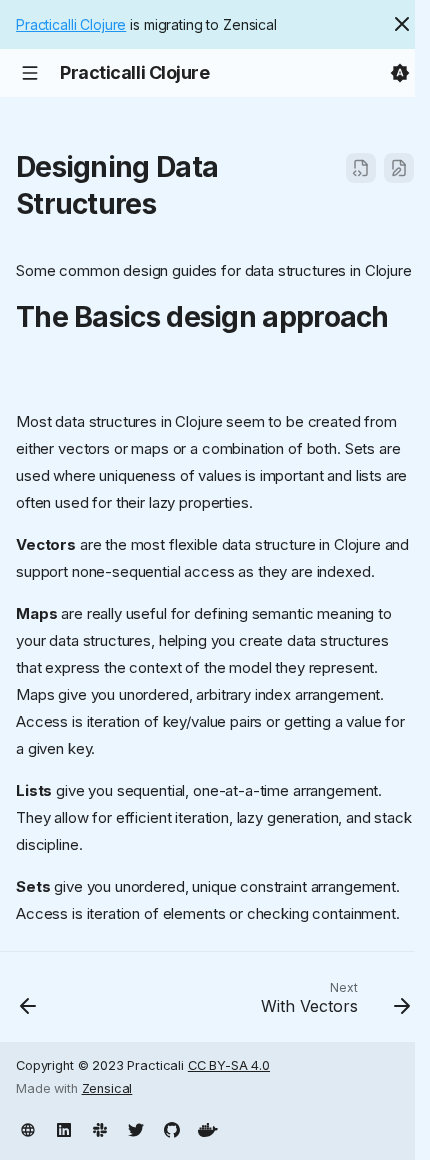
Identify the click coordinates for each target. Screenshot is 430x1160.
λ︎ (175, 204)
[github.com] (172, 1128)
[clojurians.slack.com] (100, 1128)
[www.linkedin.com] (64, 1128)
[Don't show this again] (402, 24)
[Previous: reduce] (29, 1003)
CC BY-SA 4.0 (229, 1065)
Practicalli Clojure (71, 24)
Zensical (107, 1088)
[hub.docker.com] (208, 1128)
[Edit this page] (399, 168)
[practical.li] (28, 1128)
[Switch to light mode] (400, 73)
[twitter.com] (136, 1128)
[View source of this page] (361, 168)
